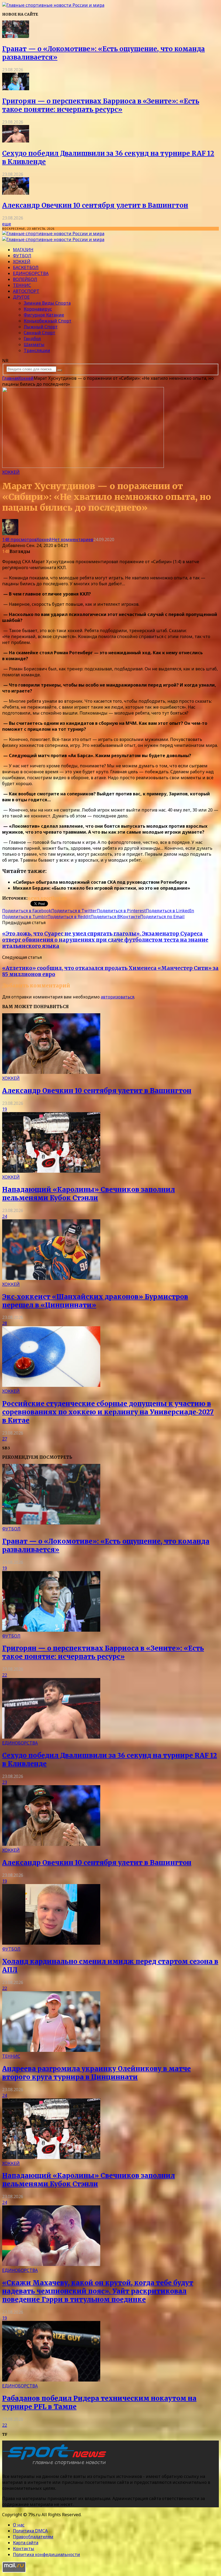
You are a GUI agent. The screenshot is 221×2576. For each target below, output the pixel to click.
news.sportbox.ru (47, 898)
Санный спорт (39, 333)
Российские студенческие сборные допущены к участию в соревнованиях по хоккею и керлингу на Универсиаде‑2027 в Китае (108, 1412)
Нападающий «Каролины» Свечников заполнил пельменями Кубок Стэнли (89, 1194)
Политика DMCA (30, 2531)
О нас (19, 2525)
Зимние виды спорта (47, 303)
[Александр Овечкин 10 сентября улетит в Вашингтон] (16, 193)
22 (5, 1675)
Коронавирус (38, 309)
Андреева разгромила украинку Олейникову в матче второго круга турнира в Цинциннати (96, 2073)
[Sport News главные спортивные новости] (56, 2465)
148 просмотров (19, 539)
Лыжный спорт (41, 327)
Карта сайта (26, 2543)
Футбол (22, 256)
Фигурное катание (44, 315)
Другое (21, 297)
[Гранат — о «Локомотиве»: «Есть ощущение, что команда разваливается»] (16, 36)
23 (5, 1782)
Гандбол (32, 339)
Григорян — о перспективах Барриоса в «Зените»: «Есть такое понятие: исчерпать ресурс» (101, 105)
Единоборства (31, 273)
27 (5, 1439)
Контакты (24, 2549)
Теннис (22, 285)
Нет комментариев (72, 539)
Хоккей (22, 262)
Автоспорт (26, 291)
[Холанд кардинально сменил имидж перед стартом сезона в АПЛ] (51, 1943)
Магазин (23, 250)
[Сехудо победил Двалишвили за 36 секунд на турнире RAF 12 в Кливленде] (16, 141)
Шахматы (34, 344)
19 (5, 1109)
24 (5, 1216)
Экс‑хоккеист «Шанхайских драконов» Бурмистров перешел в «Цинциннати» (95, 1301)
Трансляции (37, 350)
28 (5, 1323)
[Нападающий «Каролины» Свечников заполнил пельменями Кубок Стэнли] (51, 1171)
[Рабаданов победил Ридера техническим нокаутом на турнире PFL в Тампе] (51, 2380)
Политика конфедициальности (46, 2554)
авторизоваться (118, 997)
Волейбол (25, 279)
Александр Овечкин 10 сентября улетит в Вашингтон (95, 205)
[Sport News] (53, 5)
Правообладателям (33, 2537)
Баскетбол (26, 267)
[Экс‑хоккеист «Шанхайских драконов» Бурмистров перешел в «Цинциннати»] (51, 1278)
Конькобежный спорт (48, 321)
